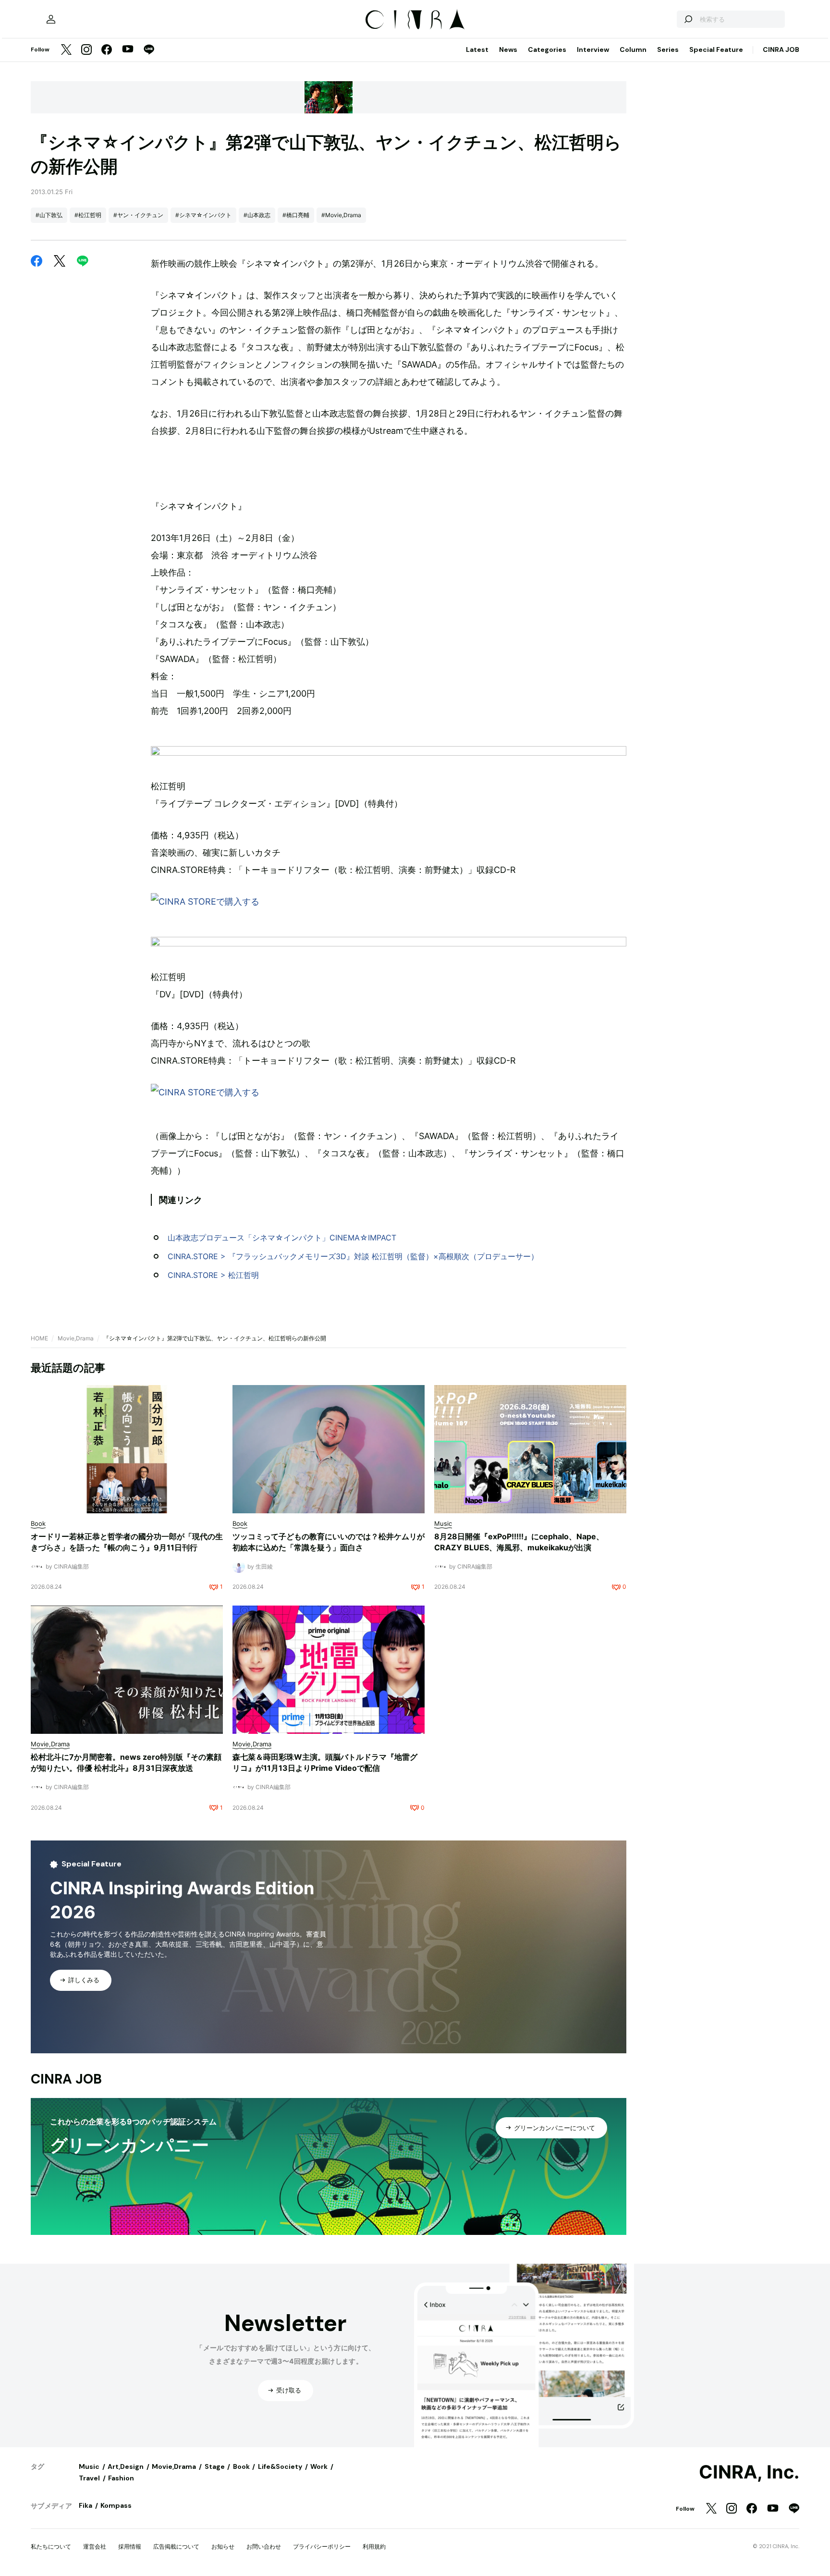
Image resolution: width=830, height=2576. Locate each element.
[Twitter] (66, 50)
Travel (89, 2478)
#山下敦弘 (49, 215)
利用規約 (374, 2546)
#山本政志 (257, 215)
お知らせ (223, 2546)
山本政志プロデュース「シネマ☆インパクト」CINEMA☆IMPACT (282, 1238)
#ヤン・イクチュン (138, 215)
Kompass (116, 2505)
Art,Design (126, 2466)
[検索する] (688, 19)
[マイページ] (51, 19)
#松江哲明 (88, 215)
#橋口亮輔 (296, 215)
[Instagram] (86, 50)
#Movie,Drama (341, 215)
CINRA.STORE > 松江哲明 (213, 1275)
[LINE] (149, 50)
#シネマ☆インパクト (203, 215)
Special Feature (716, 49)
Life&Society (280, 2466)
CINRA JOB (781, 49)
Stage (215, 2466)
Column (633, 49)
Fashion (121, 2478)
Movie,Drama (76, 1338)
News (508, 49)
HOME (39, 1338)
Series (668, 49)
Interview (593, 49)
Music (89, 2466)
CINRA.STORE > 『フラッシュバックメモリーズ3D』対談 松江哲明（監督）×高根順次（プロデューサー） (353, 1256)
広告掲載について (176, 2546)
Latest (477, 49)
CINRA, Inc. (749, 2472)
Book (241, 2466)
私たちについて (51, 2546)
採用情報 (130, 2546)
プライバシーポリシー (322, 2546)
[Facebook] (107, 50)
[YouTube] (128, 50)
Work (319, 2466)
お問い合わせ (264, 2546)
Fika (85, 2505)
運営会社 (95, 2546)
